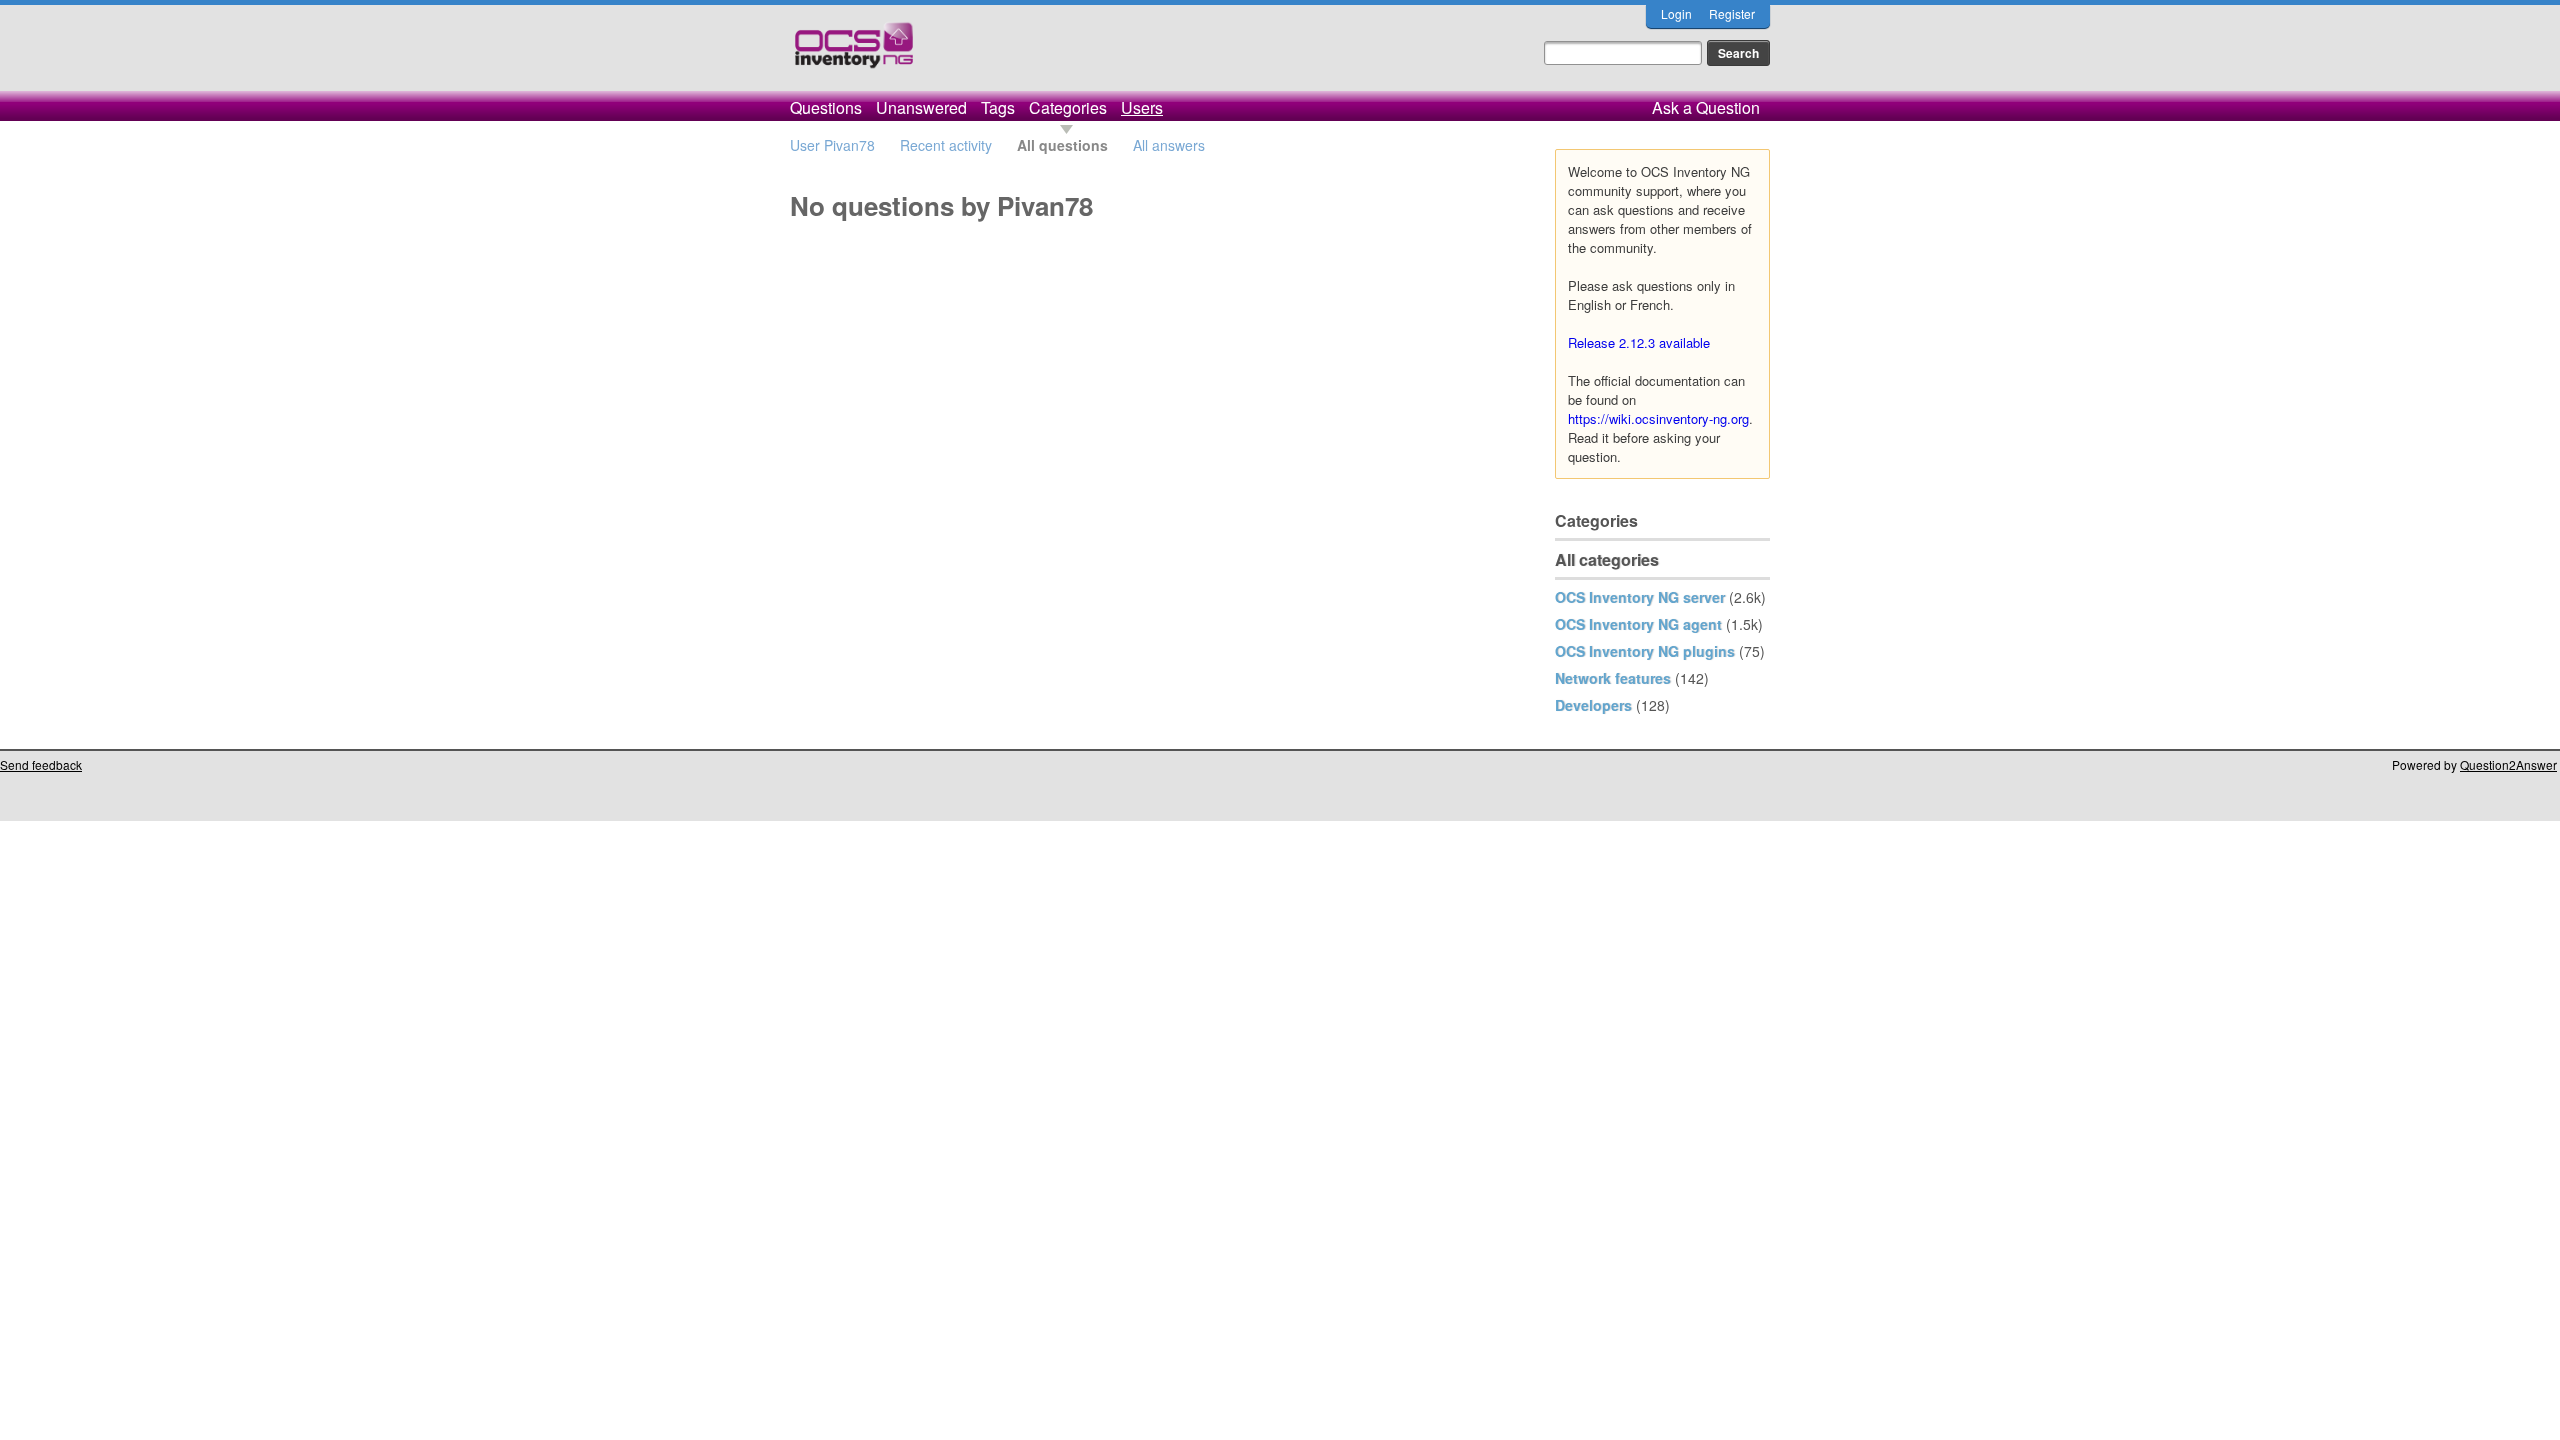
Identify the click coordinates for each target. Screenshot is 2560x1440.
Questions (826, 107)
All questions (1062, 145)
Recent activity (946, 145)
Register (1732, 13)
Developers (1593, 705)
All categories (1607, 559)
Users (1142, 107)
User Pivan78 (832, 145)
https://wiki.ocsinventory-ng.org (1658, 418)
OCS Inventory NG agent (1638, 624)
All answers (1169, 145)
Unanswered (921, 107)
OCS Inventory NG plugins (1645, 651)
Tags (998, 107)
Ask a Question (1706, 107)
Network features (1613, 678)
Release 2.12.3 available (1639, 342)
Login (1676, 13)
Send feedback (41, 764)
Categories (1068, 107)
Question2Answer (2508, 764)
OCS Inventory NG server (1640, 597)
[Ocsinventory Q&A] (854, 53)
